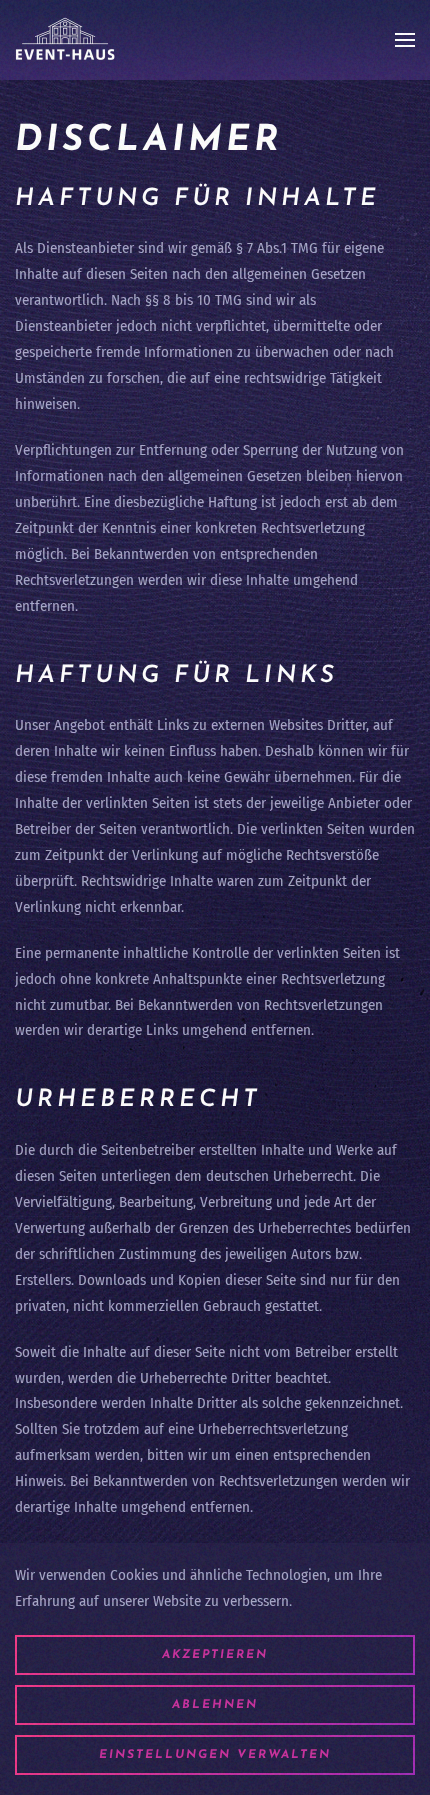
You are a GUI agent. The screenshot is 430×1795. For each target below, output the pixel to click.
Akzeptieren (215, 1655)
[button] (405, 40)
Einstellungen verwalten (215, 1755)
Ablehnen (215, 1705)
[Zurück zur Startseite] (65, 40)
